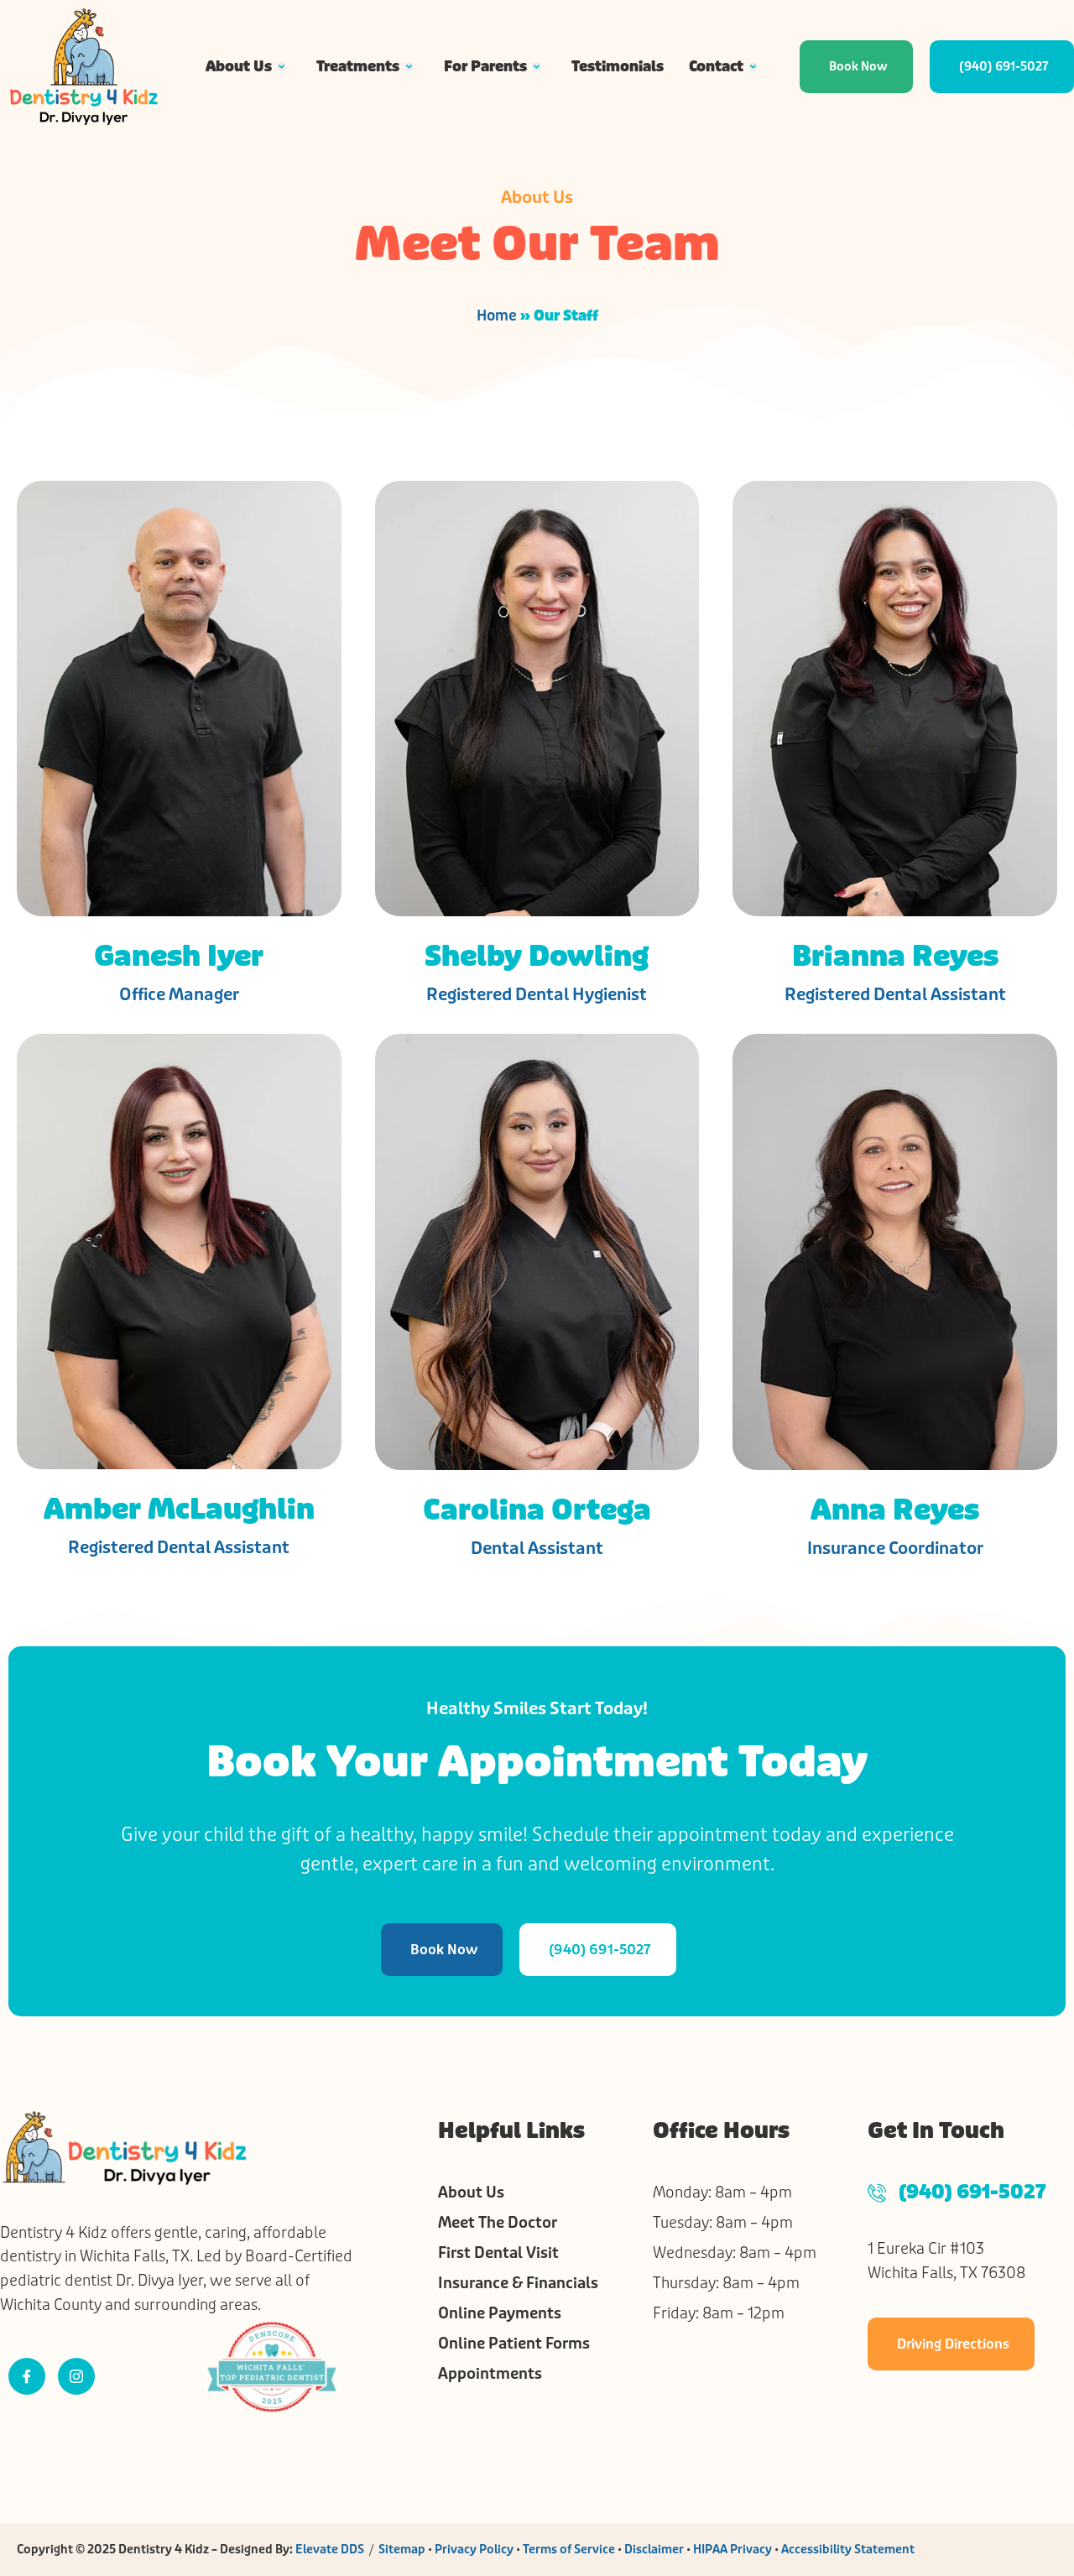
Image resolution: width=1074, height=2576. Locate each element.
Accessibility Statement (848, 2549)
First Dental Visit (498, 2253)
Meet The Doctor (498, 2223)
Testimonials (618, 66)
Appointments (490, 2374)
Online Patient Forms (514, 2344)
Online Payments (500, 2313)
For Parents (485, 66)
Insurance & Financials (518, 2283)
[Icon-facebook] (27, 2376)
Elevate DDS (330, 2549)
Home (497, 315)
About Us (239, 66)
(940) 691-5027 (972, 2193)
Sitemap (402, 2549)
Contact (716, 66)
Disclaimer (654, 2549)
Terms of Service (569, 2549)
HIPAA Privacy (733, 2549)
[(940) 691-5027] (877, 2193)
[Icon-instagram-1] (76, 2376)
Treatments (358, 66)
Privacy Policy (474, 2549)
